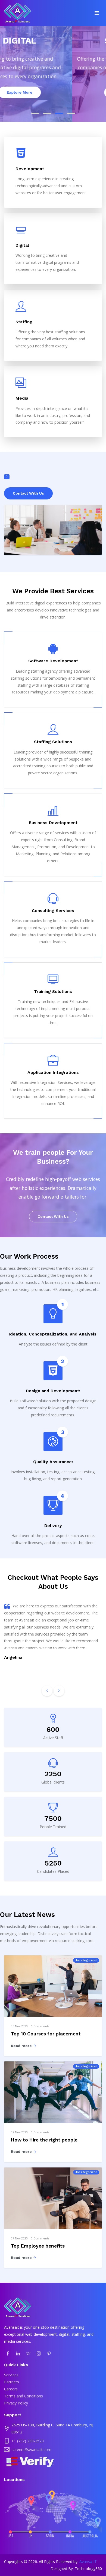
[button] (35, 113)
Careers (11, 2389)
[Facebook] (8, 2353)
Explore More (59, 92)
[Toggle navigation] (97, 13)
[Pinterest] (49, 2353)
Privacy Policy (16, 2403)
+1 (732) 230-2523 (28, 2441)
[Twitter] (28, 2353)
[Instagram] (39, 2353)
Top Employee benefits (38, 2246)
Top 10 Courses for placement (46, 2034)
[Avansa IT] (17, 14)
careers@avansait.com (31, 2450)
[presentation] (47, 1691)
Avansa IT (88, 2562)
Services (11, 2375)
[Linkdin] (18, 2353)
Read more (22, 2046)
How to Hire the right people (44, 2140)
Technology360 (88, 2569)
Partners (12, 2382)
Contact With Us (28, 493)
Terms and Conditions (24, 2396)
